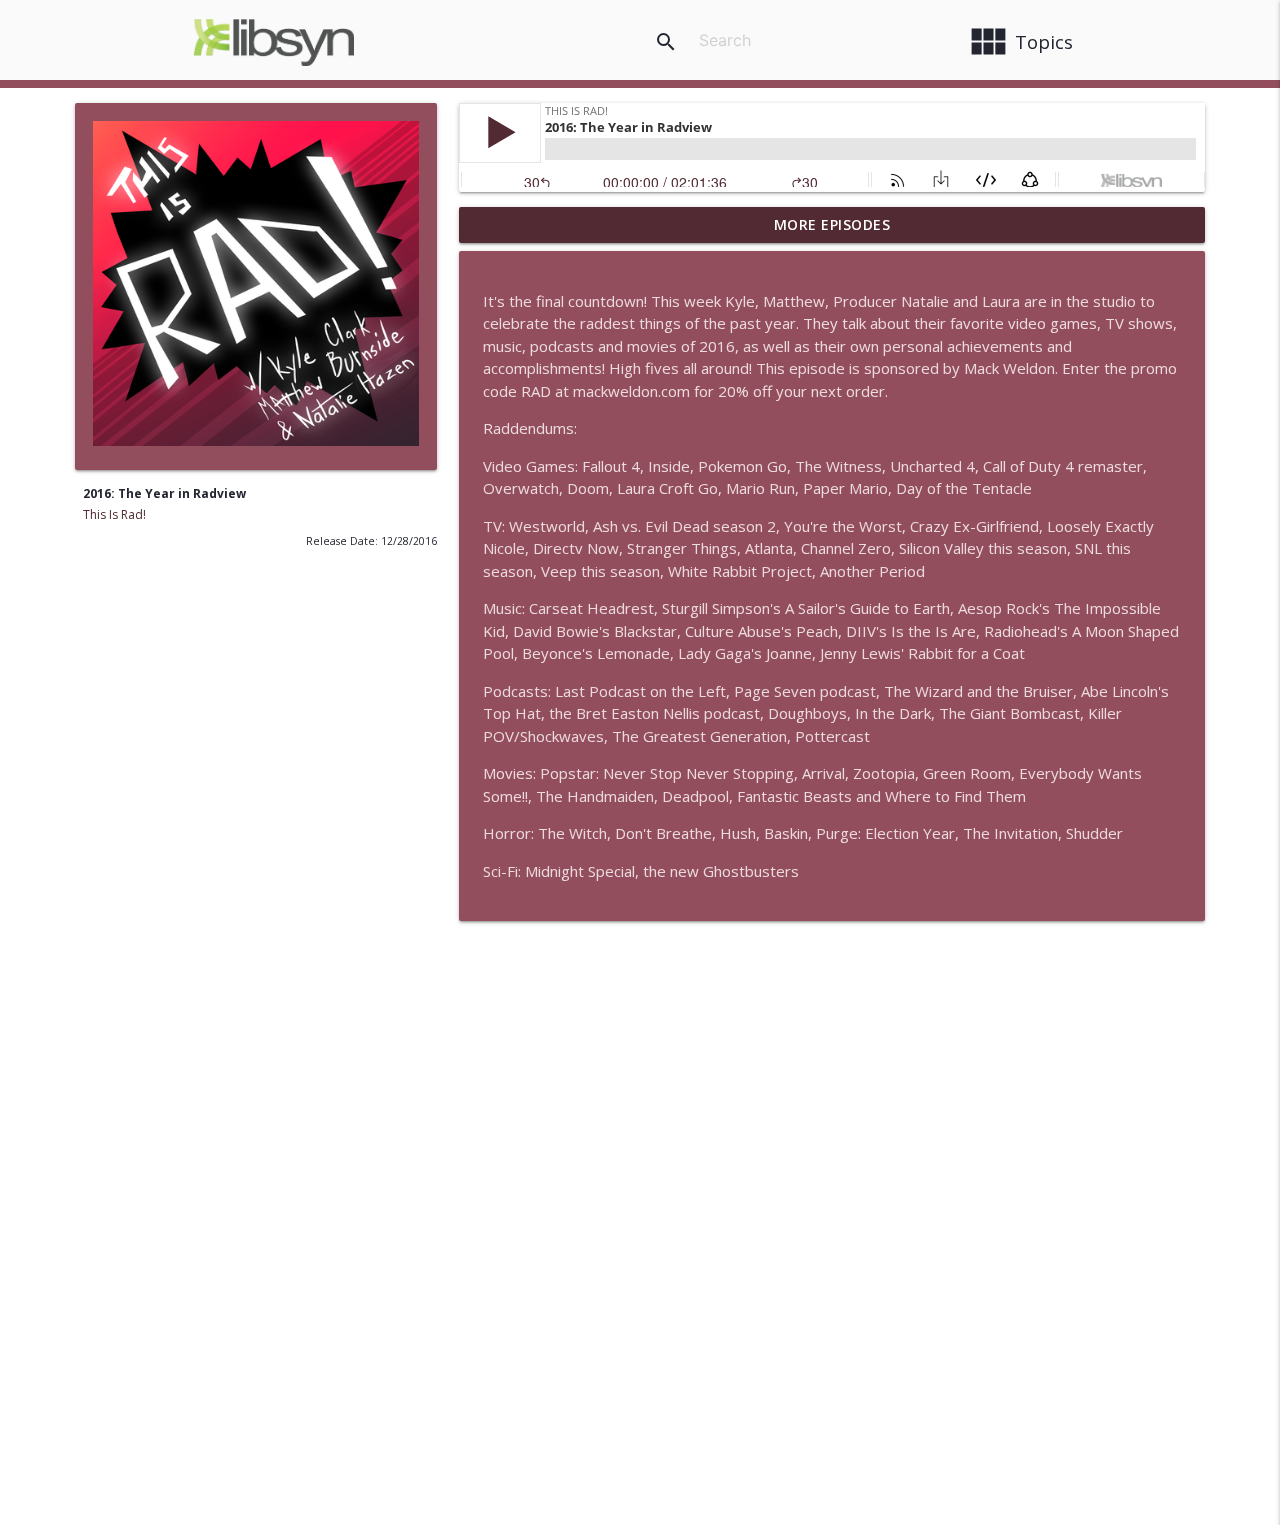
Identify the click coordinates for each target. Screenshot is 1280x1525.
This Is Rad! (114, 514)
